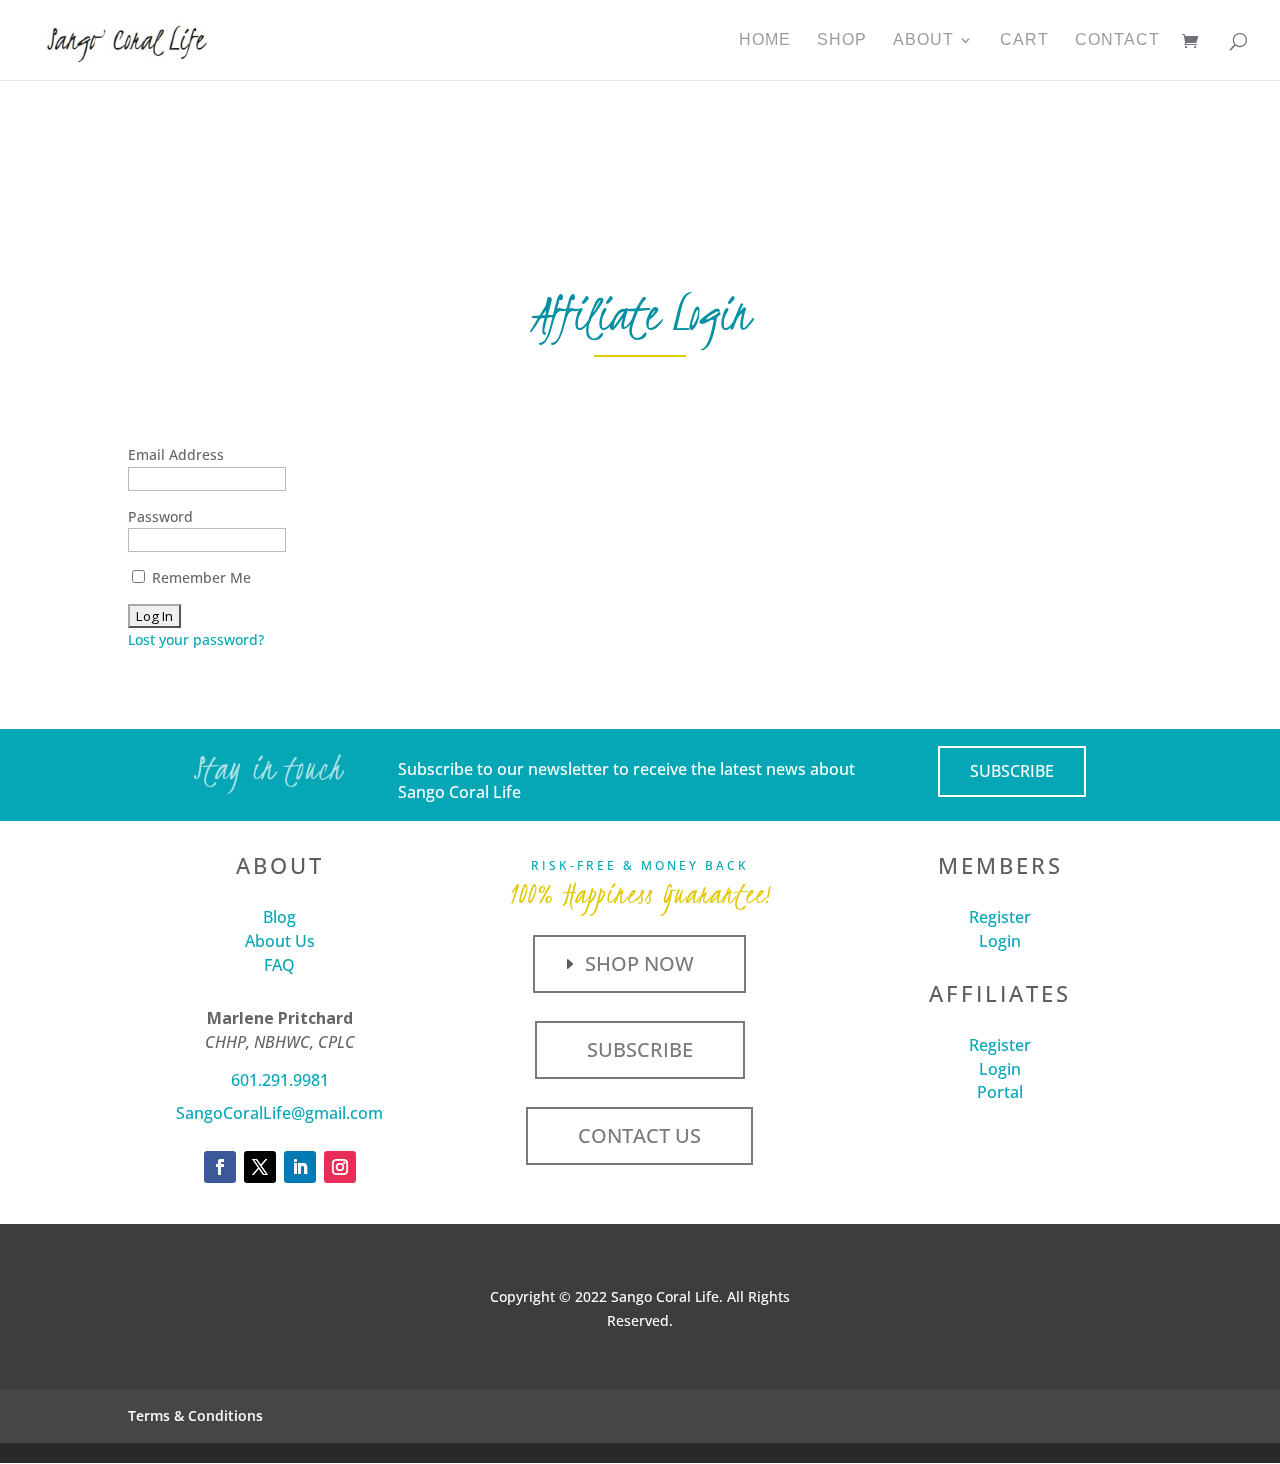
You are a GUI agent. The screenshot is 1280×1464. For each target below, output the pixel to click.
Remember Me (199, 577)
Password (160, 516)
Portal (1000, 1092)
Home (765, 40)
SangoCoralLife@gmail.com (279, 1113)
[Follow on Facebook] (220, 1167)
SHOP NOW (639, 963)
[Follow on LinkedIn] (300, 1167)
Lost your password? (196, 639)
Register (1000, 917)
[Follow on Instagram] (340, 1167)
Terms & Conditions (195, 1415)
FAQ (279, 965)
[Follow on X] (260, 1167)
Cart (1024, 40)
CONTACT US (639, 1135)
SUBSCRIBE (1012, 771)
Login (1000, 941)
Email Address (176, 454)
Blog (279, 917)
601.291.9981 (280, 1080)
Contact (1117, 40)
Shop (842, 40)
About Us (280, 941)
